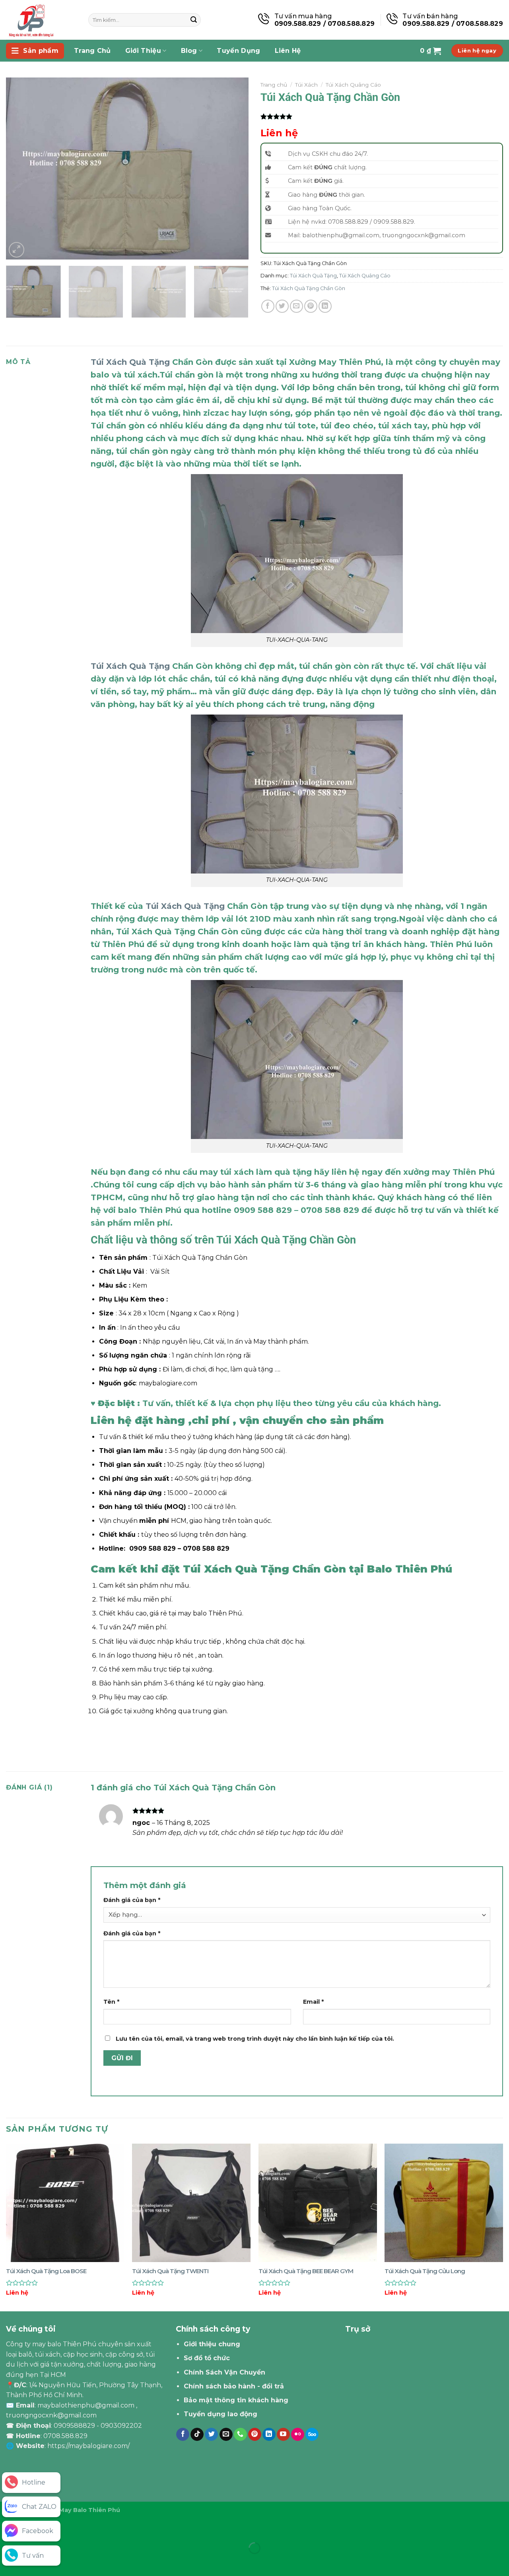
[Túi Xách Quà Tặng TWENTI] (191, 2203)
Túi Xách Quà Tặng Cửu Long (425, 2271)
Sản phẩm (41, 51)
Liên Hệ (288, 51)
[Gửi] (194, 20)
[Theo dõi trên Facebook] (183, 2435)
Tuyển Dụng (238, 51)
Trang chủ (274, 85)
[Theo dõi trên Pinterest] (255, 2435)
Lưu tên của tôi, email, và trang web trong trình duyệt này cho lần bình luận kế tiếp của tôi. (255, 2039)
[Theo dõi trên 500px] (312, 2435)
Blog (189, 51)
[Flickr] (298, 2435)
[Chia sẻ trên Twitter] (282, 306)
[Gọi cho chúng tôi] (240, 2435)
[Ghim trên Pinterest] (311, 306)
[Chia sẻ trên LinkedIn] (325, 306)
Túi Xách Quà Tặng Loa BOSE (46, 2271)
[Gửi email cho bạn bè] (296, 306)
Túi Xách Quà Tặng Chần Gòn (309, 288)
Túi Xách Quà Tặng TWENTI (170, 2271)
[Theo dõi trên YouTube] (283, 2435)
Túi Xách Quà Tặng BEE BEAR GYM (306, 2271)
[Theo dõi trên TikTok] (197, 2435)
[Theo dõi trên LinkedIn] (269, 2435)
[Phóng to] (17, 250)
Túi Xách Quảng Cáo (353, 85)
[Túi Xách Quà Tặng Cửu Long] (444, 2203)
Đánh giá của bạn (132, 1900)
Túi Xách (306, 85)
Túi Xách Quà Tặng (313, 276)
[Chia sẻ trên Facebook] (268, 306)
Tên (111, 2002)
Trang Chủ (92, 51)
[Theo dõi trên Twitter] (211, 2435)
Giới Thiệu (143, 51)
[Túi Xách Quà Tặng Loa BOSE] (65, 2203)
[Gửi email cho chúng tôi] (226, 2435)
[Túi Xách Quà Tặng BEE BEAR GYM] (318, 2203)
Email (313, 2002)
